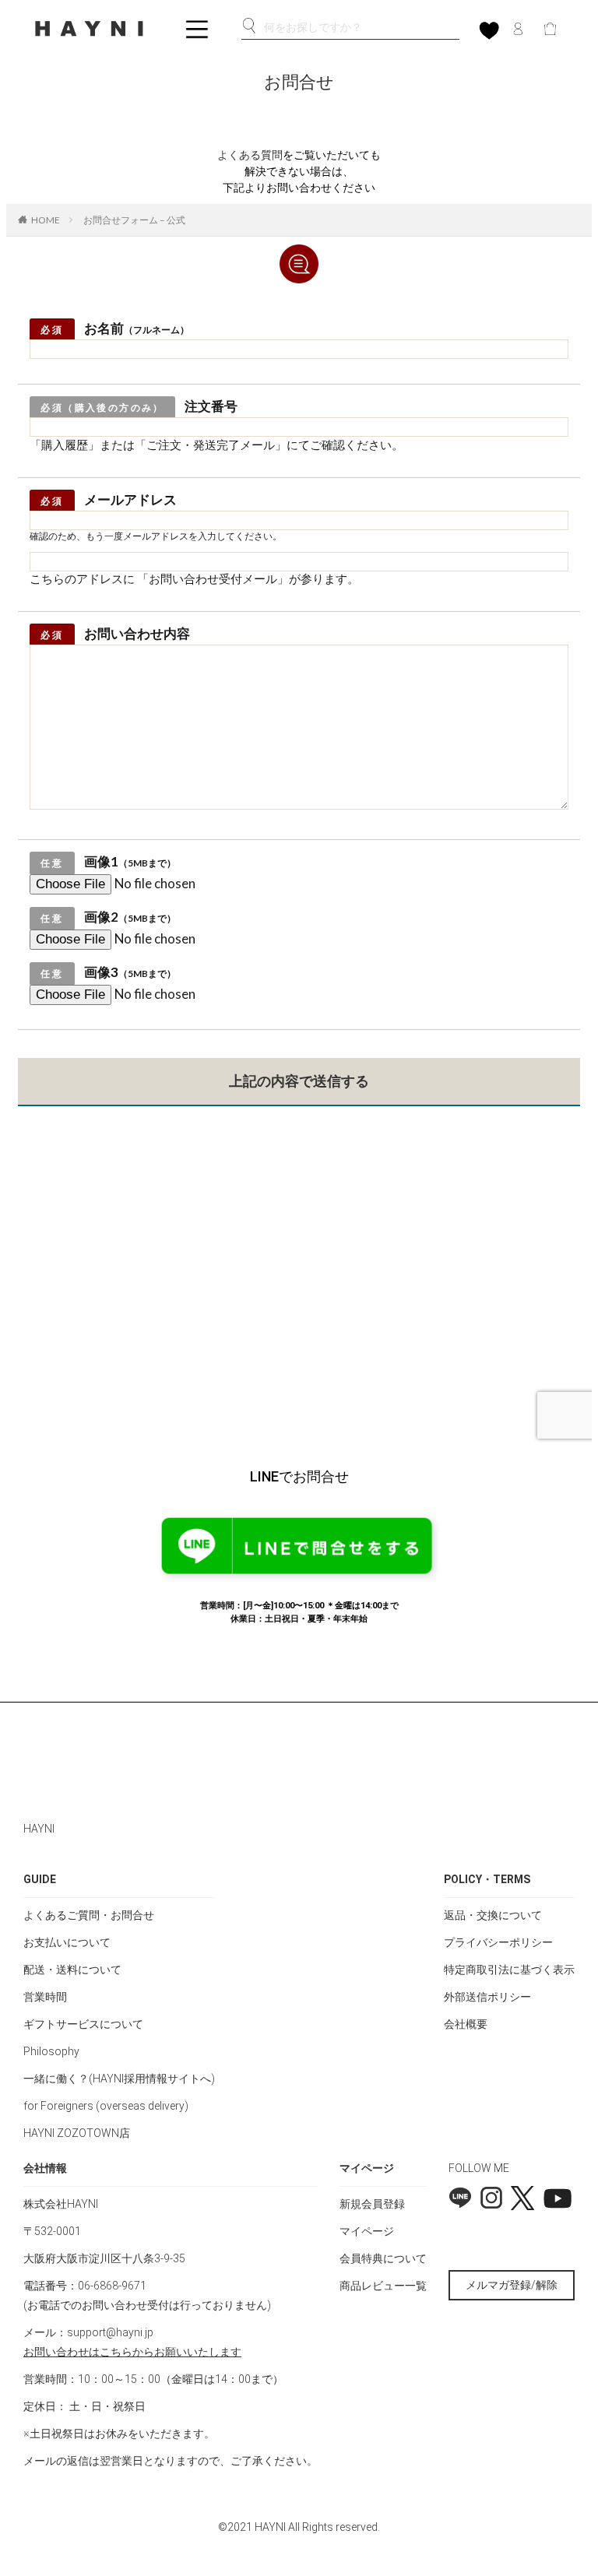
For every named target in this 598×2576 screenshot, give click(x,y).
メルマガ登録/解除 (512, 2285)
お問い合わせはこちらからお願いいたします (132, 2352)
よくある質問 (250, 155)
